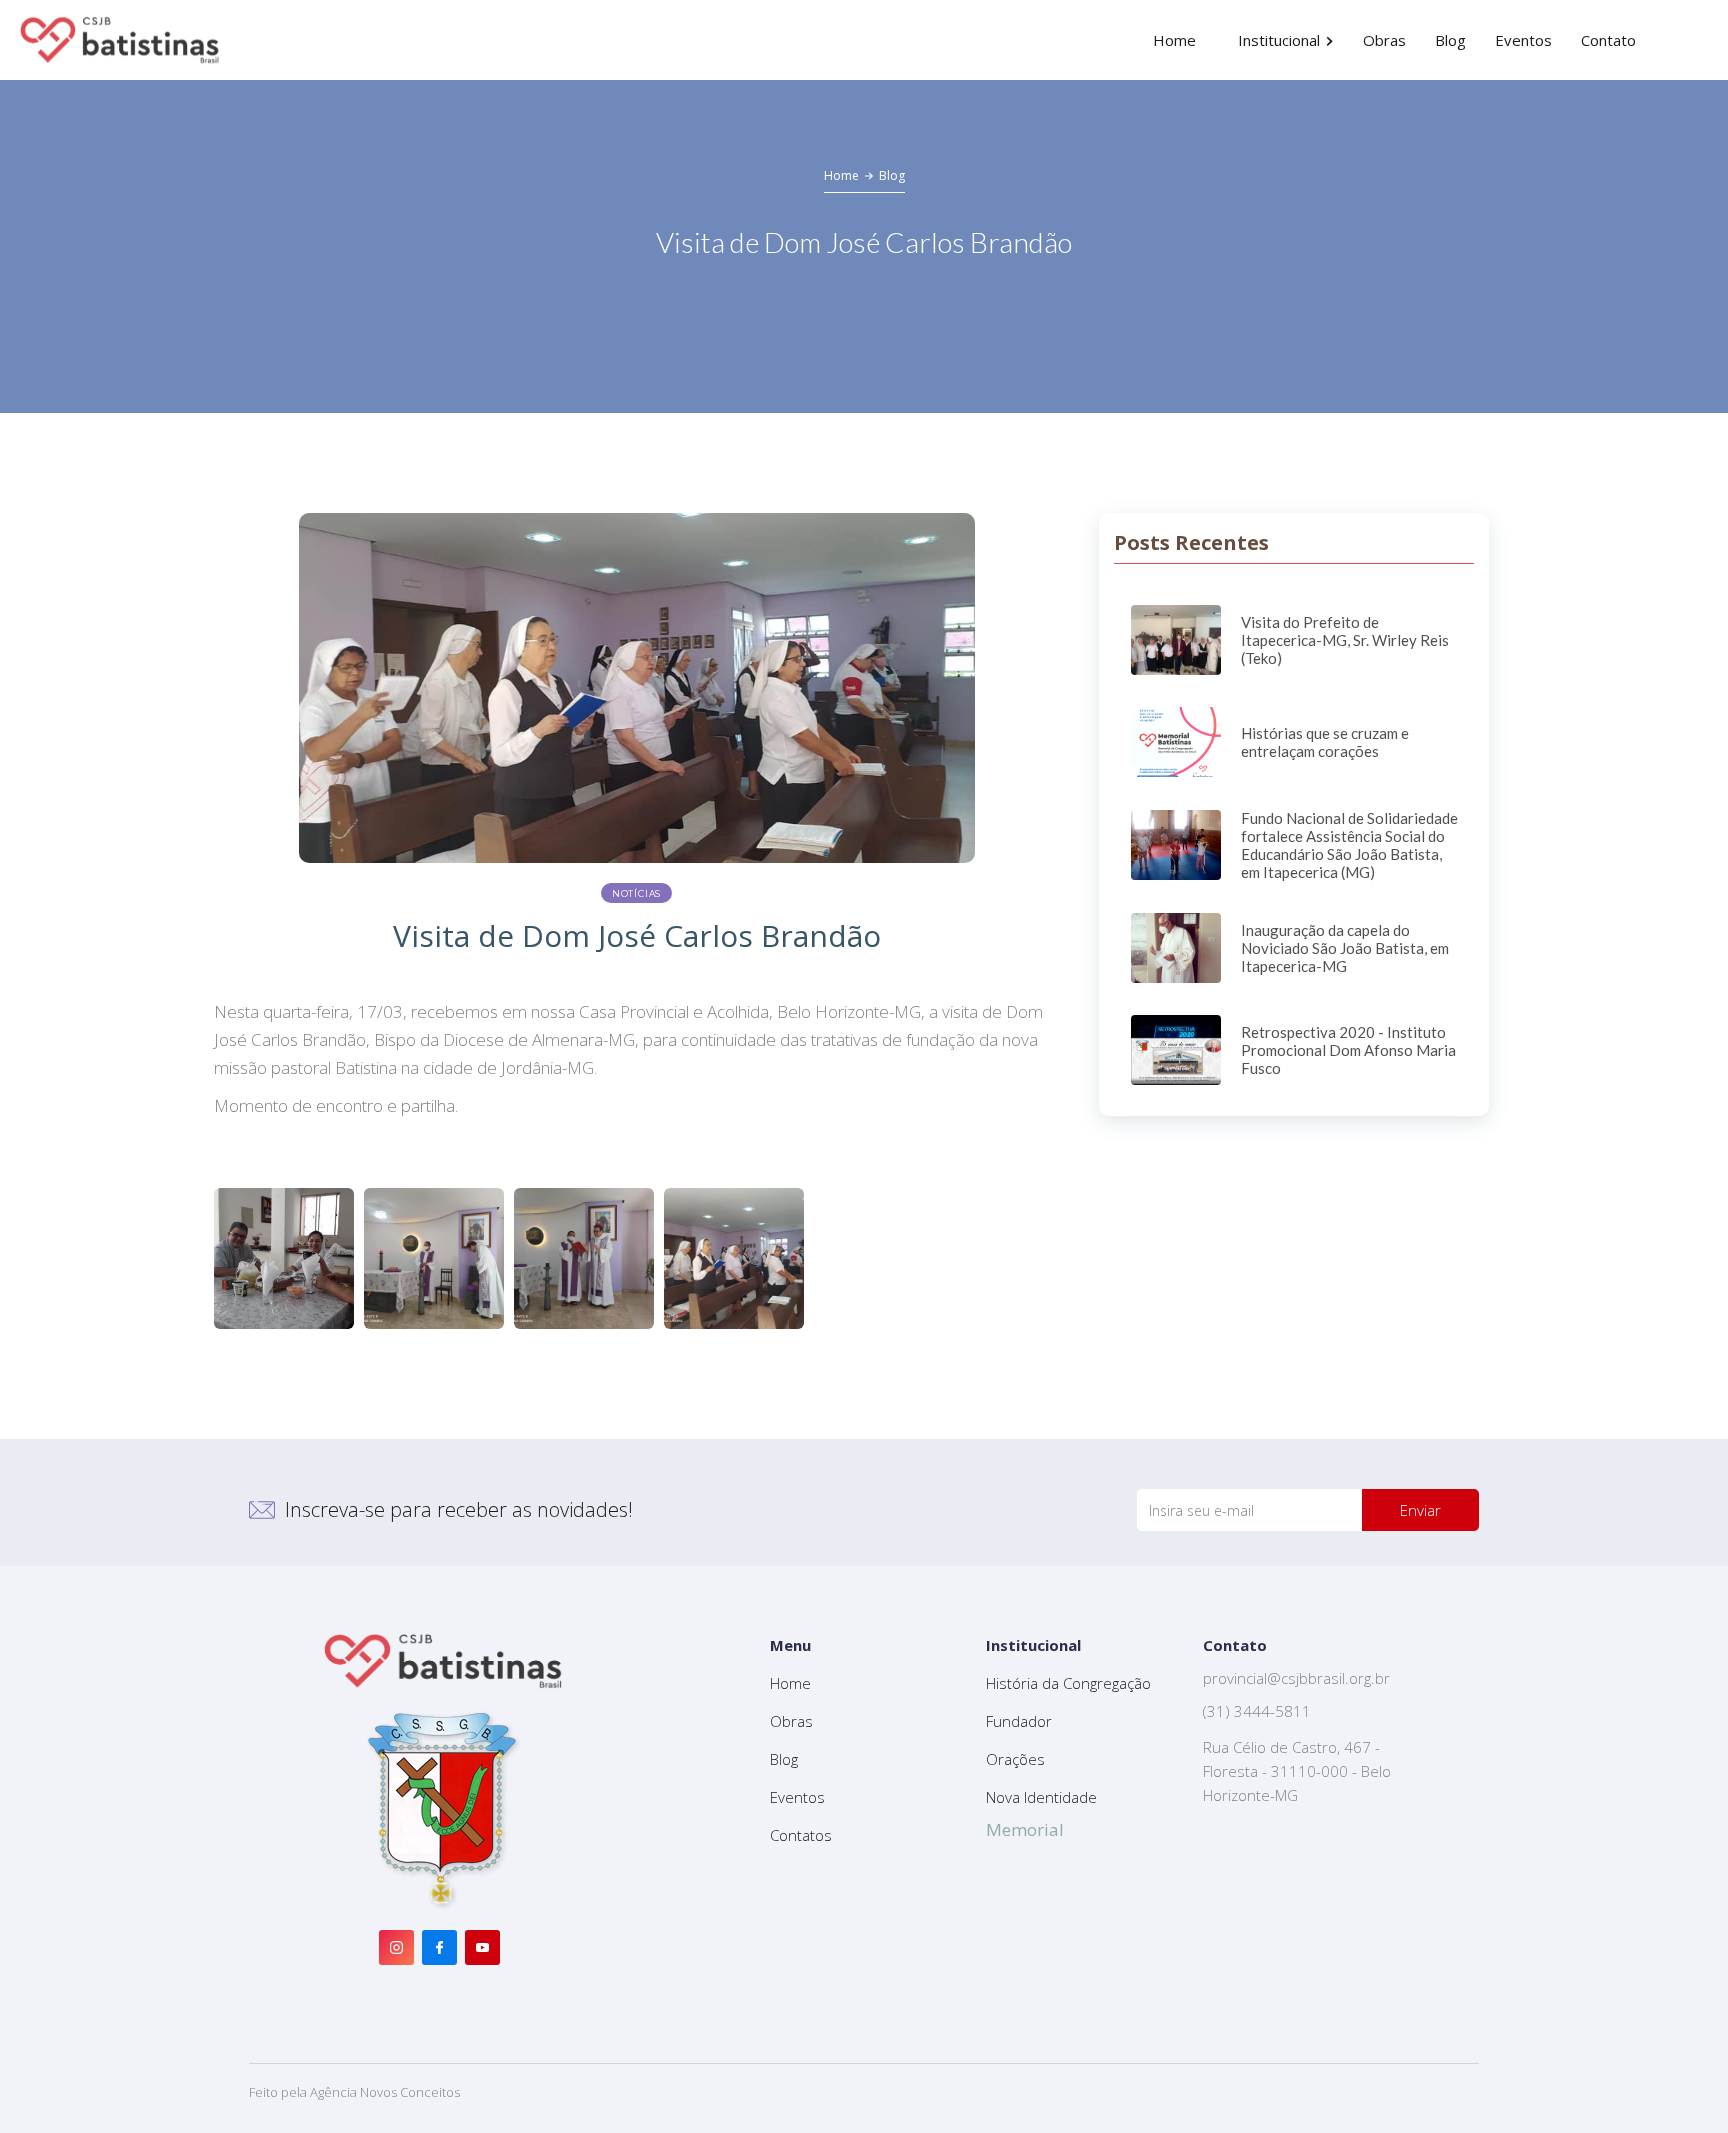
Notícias (636, 893)
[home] (120, 40)
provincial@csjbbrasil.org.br (1296, 1678)
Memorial (1025, 1829)
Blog (892, 176)
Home (841, 176)
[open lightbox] (284, 1258)
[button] (1287, 40)
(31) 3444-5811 (1257, 1711)
